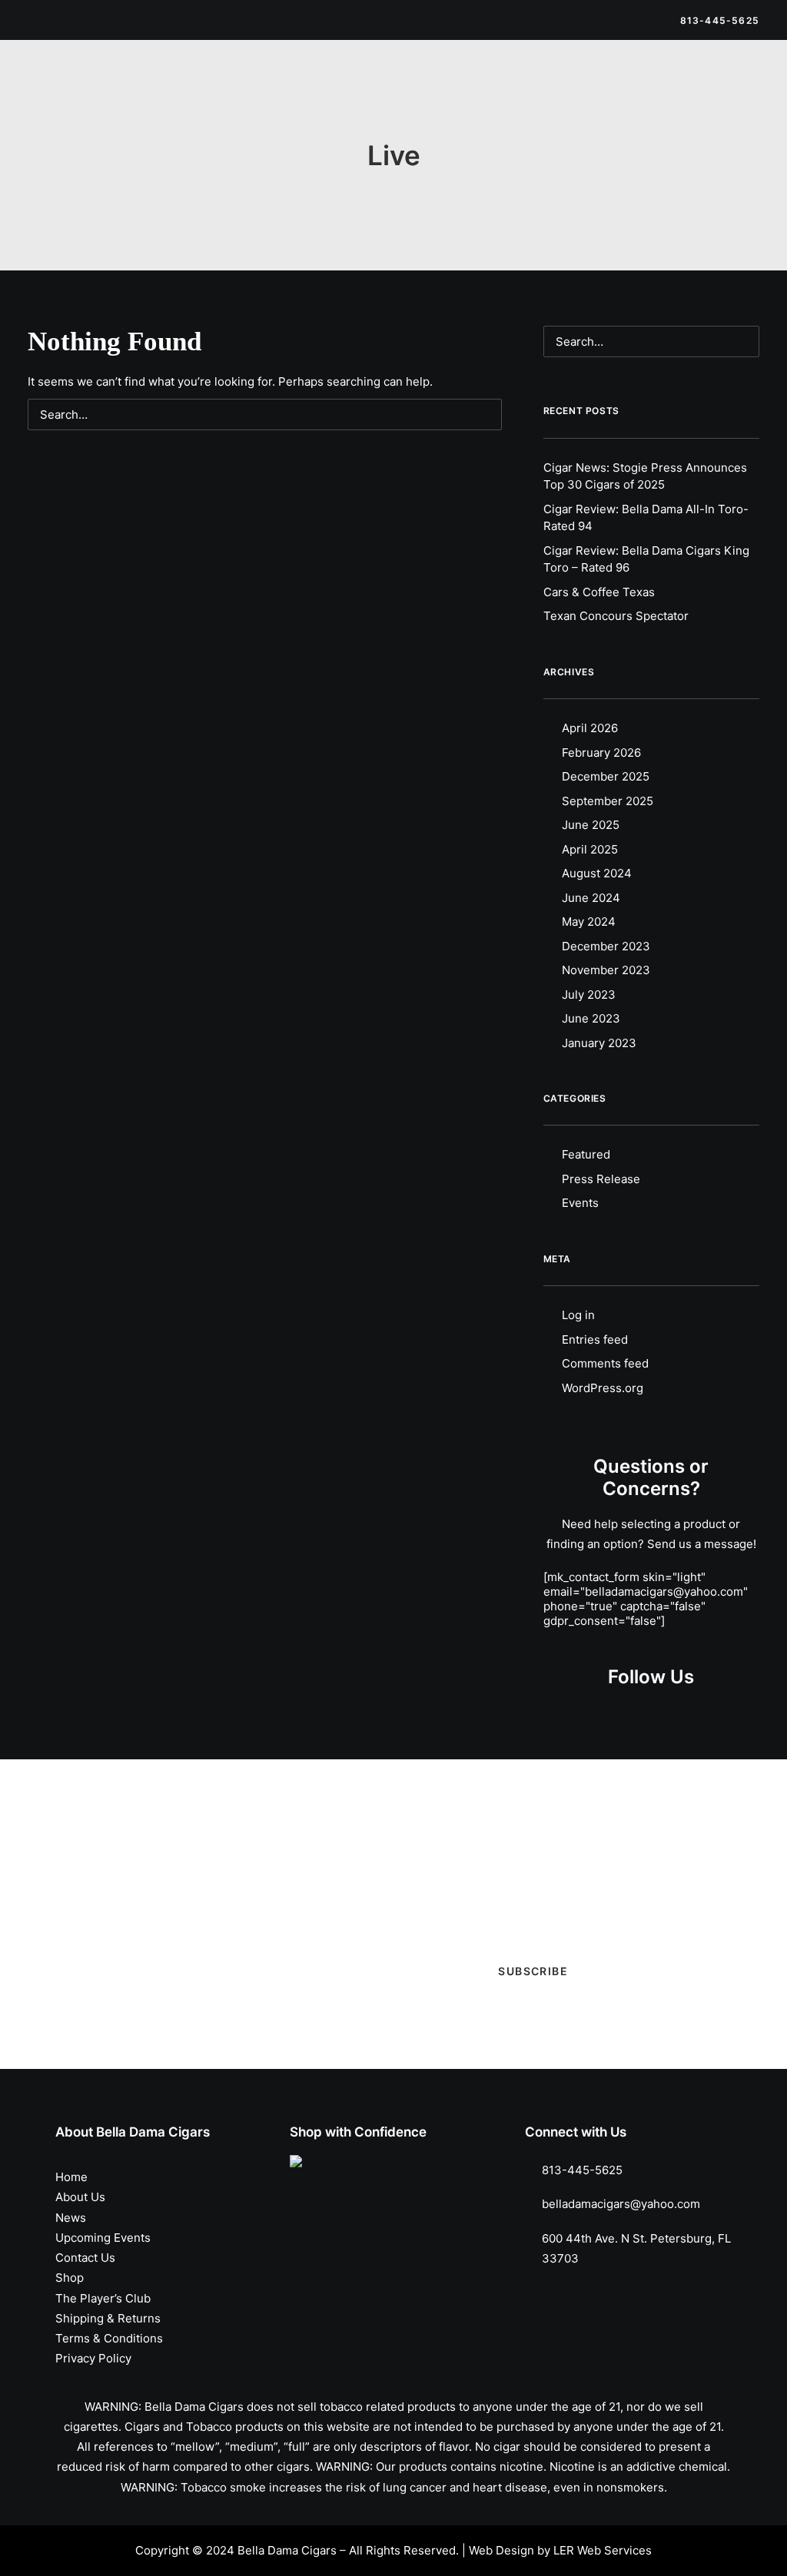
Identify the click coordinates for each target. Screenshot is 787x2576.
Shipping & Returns (108, 2318)
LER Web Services (603, 2550)
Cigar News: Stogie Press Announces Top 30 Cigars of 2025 (645, 476)
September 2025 (608, 801)
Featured (586, 1154)
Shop (234, 86)
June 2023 (591, 1018)
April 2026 (590, 728)
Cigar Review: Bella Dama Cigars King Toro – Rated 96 (646, 559)
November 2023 (606, 970)
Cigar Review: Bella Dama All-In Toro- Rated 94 (646, 518)
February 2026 (601, 753)
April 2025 (590, 849)
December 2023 (606, 946)
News (373, 86)
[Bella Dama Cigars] (101, 87)
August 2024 (597, 873)
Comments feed (605, 1363)
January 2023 (599, 1043)
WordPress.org (603, 1388)
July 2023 (589, 995)
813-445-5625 (582, 2170)
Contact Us (85, 2258)
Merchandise (303, 86)
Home (71, 2177)
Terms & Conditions (109, 2338)
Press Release (601, 1179)
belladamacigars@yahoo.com (621, 2204)
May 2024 (589, 922)
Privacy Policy (93, 2358)
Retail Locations (671, 86)
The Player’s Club (565, 86)
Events (580, 1203)
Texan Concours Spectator (616, 616)
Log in (578, 1315)
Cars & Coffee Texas (599, 592)
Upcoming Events (454, 86)
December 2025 (606, 776)
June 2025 (591, 825)
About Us (80, 2197)
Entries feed (595, 1339)
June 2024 (591, 898)
